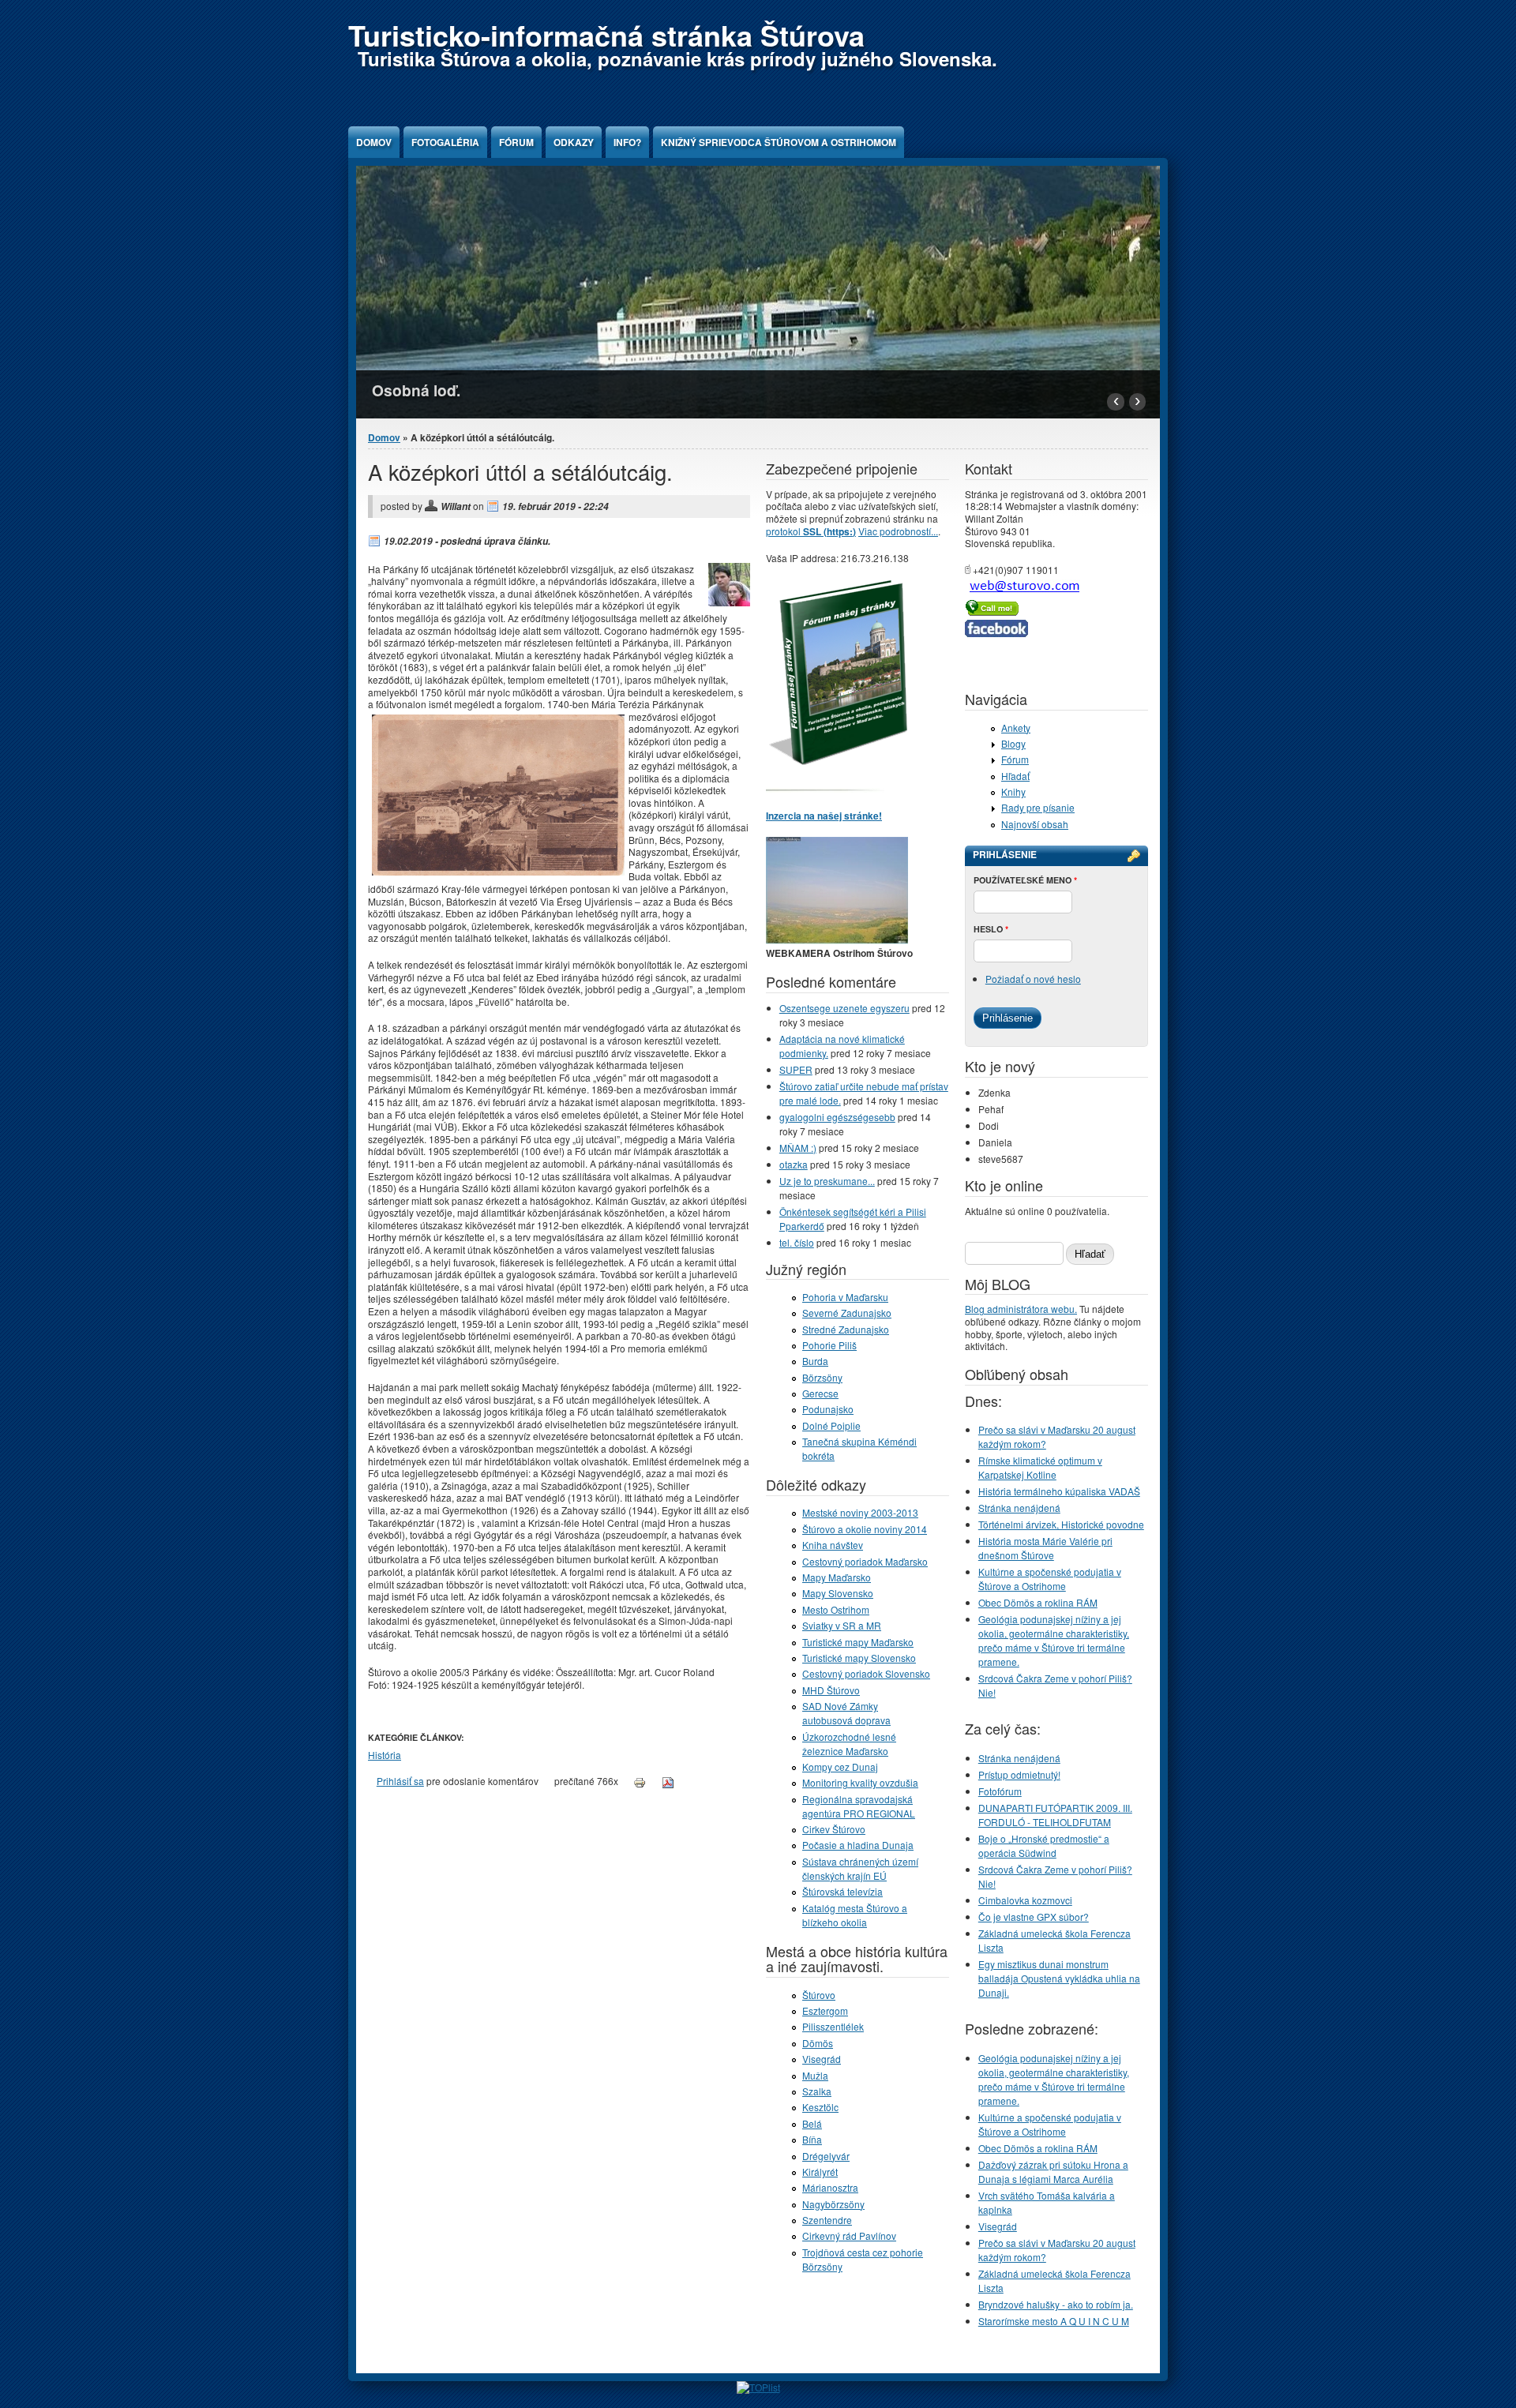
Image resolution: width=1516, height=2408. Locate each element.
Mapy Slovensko (838, 1593)
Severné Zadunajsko (847, 1313)
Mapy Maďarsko (837, 1577)
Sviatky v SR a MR (842, 1625)
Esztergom (825, 2010)
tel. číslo (797, 1242)
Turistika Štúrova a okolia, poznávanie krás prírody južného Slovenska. (677, 58)
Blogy (1013, 743)
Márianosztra (830, 2187)
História (385, 1755)
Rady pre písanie (1038, 807)
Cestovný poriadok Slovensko (866, 1673)
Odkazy (574, 142)
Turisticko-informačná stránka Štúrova (606, 35)
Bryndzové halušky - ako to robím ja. (1056, 2304)
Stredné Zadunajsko (846, 1329)
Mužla (815, 2075)
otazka (794, 1164)
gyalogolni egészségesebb (837, 1117)
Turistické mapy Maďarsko (858, 1642)
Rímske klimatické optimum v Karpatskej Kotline (1040, 1467)
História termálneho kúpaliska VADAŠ (1059, 1491)
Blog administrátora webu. (1021, 1309)
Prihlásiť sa (400, 1781)
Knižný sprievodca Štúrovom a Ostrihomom (779, 142)
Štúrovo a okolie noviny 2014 (865, 1529)
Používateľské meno (1025, 880)
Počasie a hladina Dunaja (858, 1845)
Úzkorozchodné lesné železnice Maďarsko (849, 1744)
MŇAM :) (798, 1148)
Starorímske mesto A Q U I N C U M (1054, 2321)
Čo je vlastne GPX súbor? (1034, 1917)
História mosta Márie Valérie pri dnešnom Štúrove (1045, 1548)
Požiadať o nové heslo (1033, 979)
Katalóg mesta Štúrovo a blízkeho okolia (855, 1915)
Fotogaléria (445, 142)
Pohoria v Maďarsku (845, 1297)
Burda (815, 1361)
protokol (811, 531)
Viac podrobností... (898, 531)
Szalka (817, 2091)
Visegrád (822, 2059)
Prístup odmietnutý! (1019, 1774)
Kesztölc (820, 2107)
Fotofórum (1000, 1791)
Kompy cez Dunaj (840, 1767)
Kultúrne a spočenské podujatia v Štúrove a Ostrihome (1050, 1579)
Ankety (1016, 728)
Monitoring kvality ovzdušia (860, 1782)
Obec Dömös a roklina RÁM (1038, 1602)
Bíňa (812, 2139)
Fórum (516, 142)
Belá (812, 2123)
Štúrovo (819, 1995)
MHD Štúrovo (831, 1690)
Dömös (818, 2043)
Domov (374, 142)
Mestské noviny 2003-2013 (860, 1512)
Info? (627, 142)
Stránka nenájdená (1019, 1508)
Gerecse (820, 1393)
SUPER (796, 1069)
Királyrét (820, 2172)
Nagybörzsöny (833, 2204)
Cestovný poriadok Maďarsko (865, 1561)
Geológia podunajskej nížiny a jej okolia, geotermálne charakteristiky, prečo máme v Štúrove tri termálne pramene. (1054, 1640)
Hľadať (1015, 776)
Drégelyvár (826, 2156)
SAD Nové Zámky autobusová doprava (846, 1713)
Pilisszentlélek (833, 2026)
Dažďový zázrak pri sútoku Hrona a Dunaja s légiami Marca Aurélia (1053, 2172)
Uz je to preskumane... (827, 1181)
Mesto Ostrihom (836, 1609)
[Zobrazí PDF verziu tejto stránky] (668, 1781)
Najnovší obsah (1035, 824)
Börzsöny (822, 1377)
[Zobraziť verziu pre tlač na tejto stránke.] (640, 1781)
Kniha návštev (833, 1545)
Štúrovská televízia (842, 1891)
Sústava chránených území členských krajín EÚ (860, 1868)
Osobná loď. (416, 390)
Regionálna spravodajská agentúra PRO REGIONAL (859, 1806)
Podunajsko (828, 1409)
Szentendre (827, 2220)
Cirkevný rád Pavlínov (849, 2235)
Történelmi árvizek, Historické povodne (1061, 1524)
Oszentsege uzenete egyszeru (844, 1008)
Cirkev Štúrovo (834, 1829)
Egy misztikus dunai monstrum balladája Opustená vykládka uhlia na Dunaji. (1059, 1978)
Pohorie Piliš (829, 1345)
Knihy (1013, 791)
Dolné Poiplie (831, 1425)
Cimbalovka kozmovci (1025, 1900)
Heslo (991, 929)
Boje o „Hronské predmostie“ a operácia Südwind (1044, 1845)
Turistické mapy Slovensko (859, 1658)
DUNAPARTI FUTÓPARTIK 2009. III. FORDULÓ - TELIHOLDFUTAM (1055, 1815)
